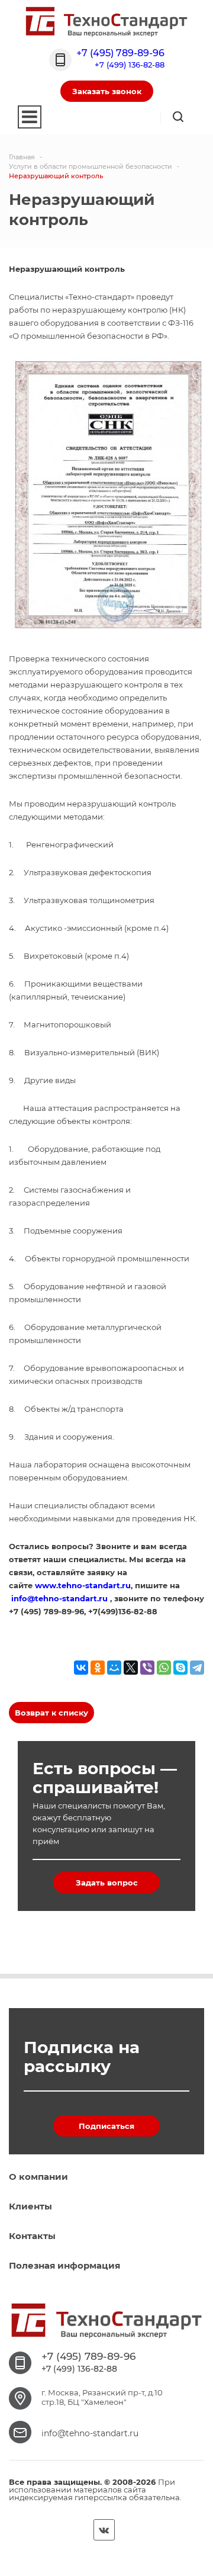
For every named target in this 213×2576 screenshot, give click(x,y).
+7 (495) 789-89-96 (120, 53)
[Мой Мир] (114, 1668)
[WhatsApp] (164, 1668)
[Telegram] (197, 1668)
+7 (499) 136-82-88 (130, 65)
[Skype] (180, 1668)
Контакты (32, 2236)
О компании (38, 2177)
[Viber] (147, 1668)
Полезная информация (64, 2265)
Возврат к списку (51, 1713)
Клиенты (30, 2206)
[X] (131, 1668)
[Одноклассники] (98, 1668)
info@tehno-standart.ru (90, 2433)
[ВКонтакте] (81, 1668)
